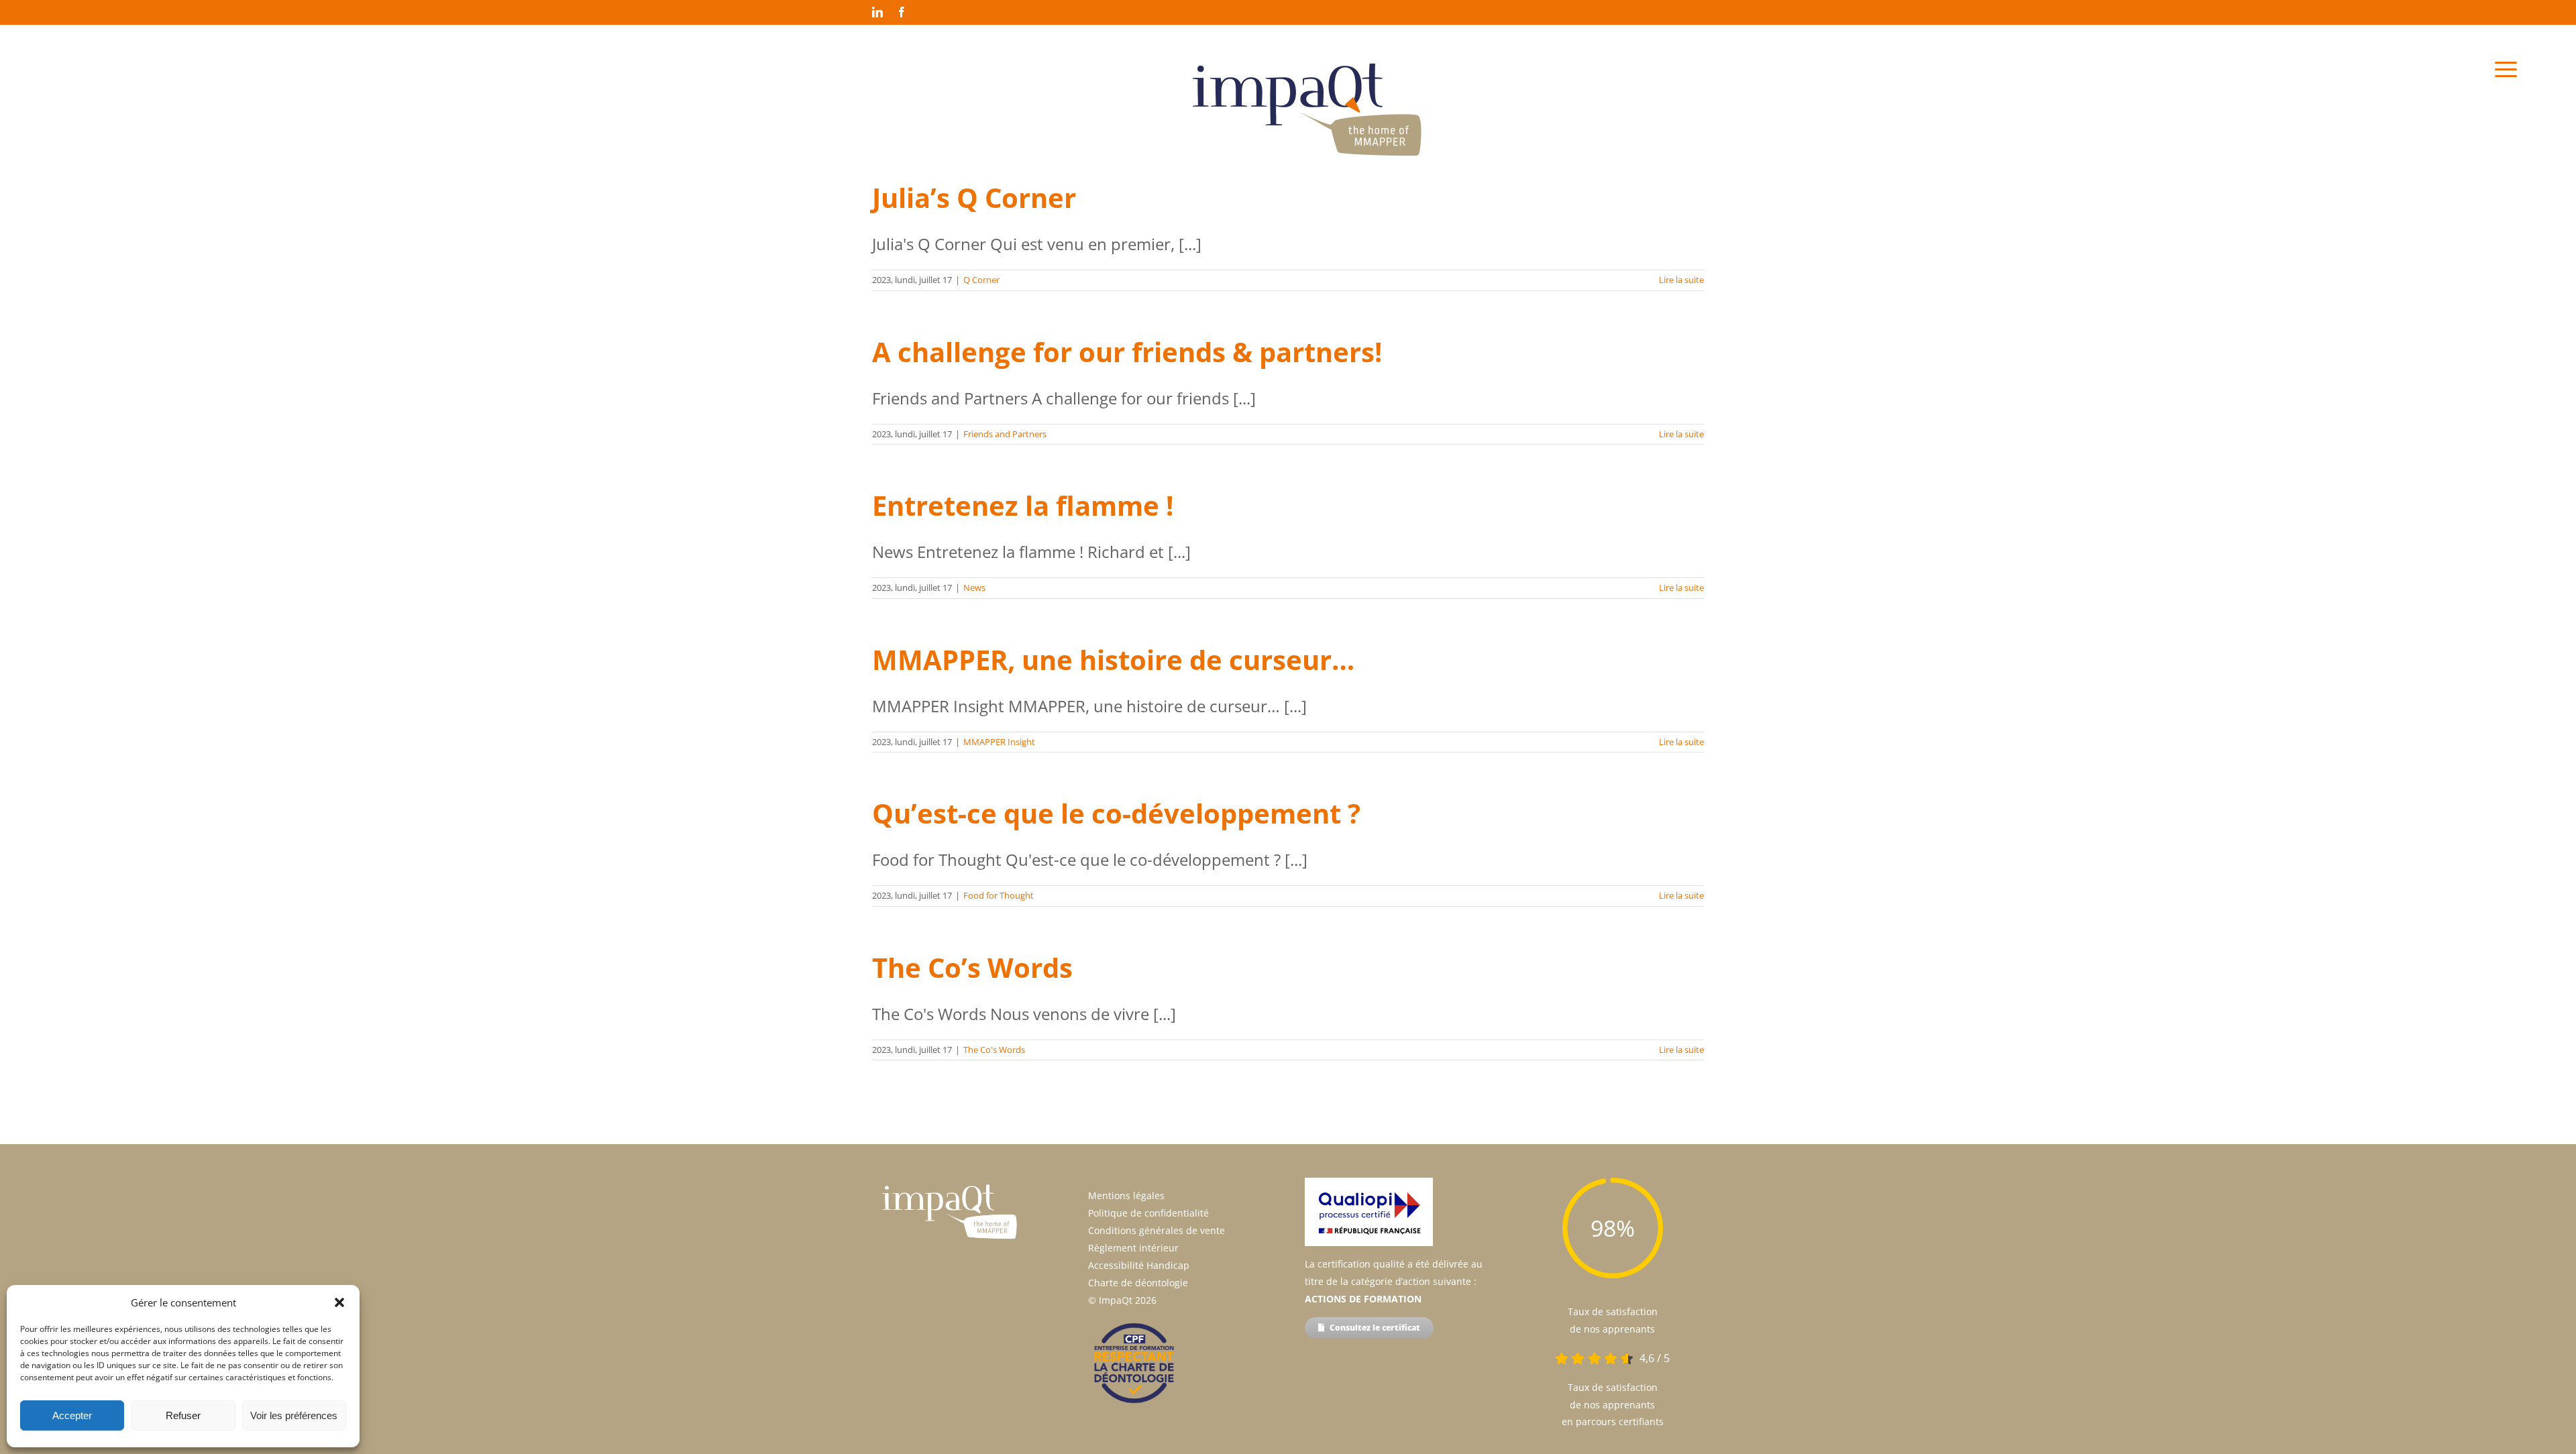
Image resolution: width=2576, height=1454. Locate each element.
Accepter (72, 1415)
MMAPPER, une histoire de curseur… (1113, 660)
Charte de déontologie (1138, 1283)
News (974, 588)
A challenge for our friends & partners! (1127, 352)
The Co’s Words (972, 967)
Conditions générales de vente (1157, 1230)
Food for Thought (999, 895)
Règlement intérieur (1133, 1248)
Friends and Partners (1005, 434)
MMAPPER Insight (999, 742)
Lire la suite (1681, 280)
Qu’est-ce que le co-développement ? (1116, 813)
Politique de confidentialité (1148, 1213)
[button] (339, 1302)
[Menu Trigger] (2506, 69)
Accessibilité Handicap (1139, 1265)
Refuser (183, 1415)
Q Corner (981, 280)
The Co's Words (994, 1050)
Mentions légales (1126, 1195)
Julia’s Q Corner (974, 198)
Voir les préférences (294, 1415)
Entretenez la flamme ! (1023, 505)
